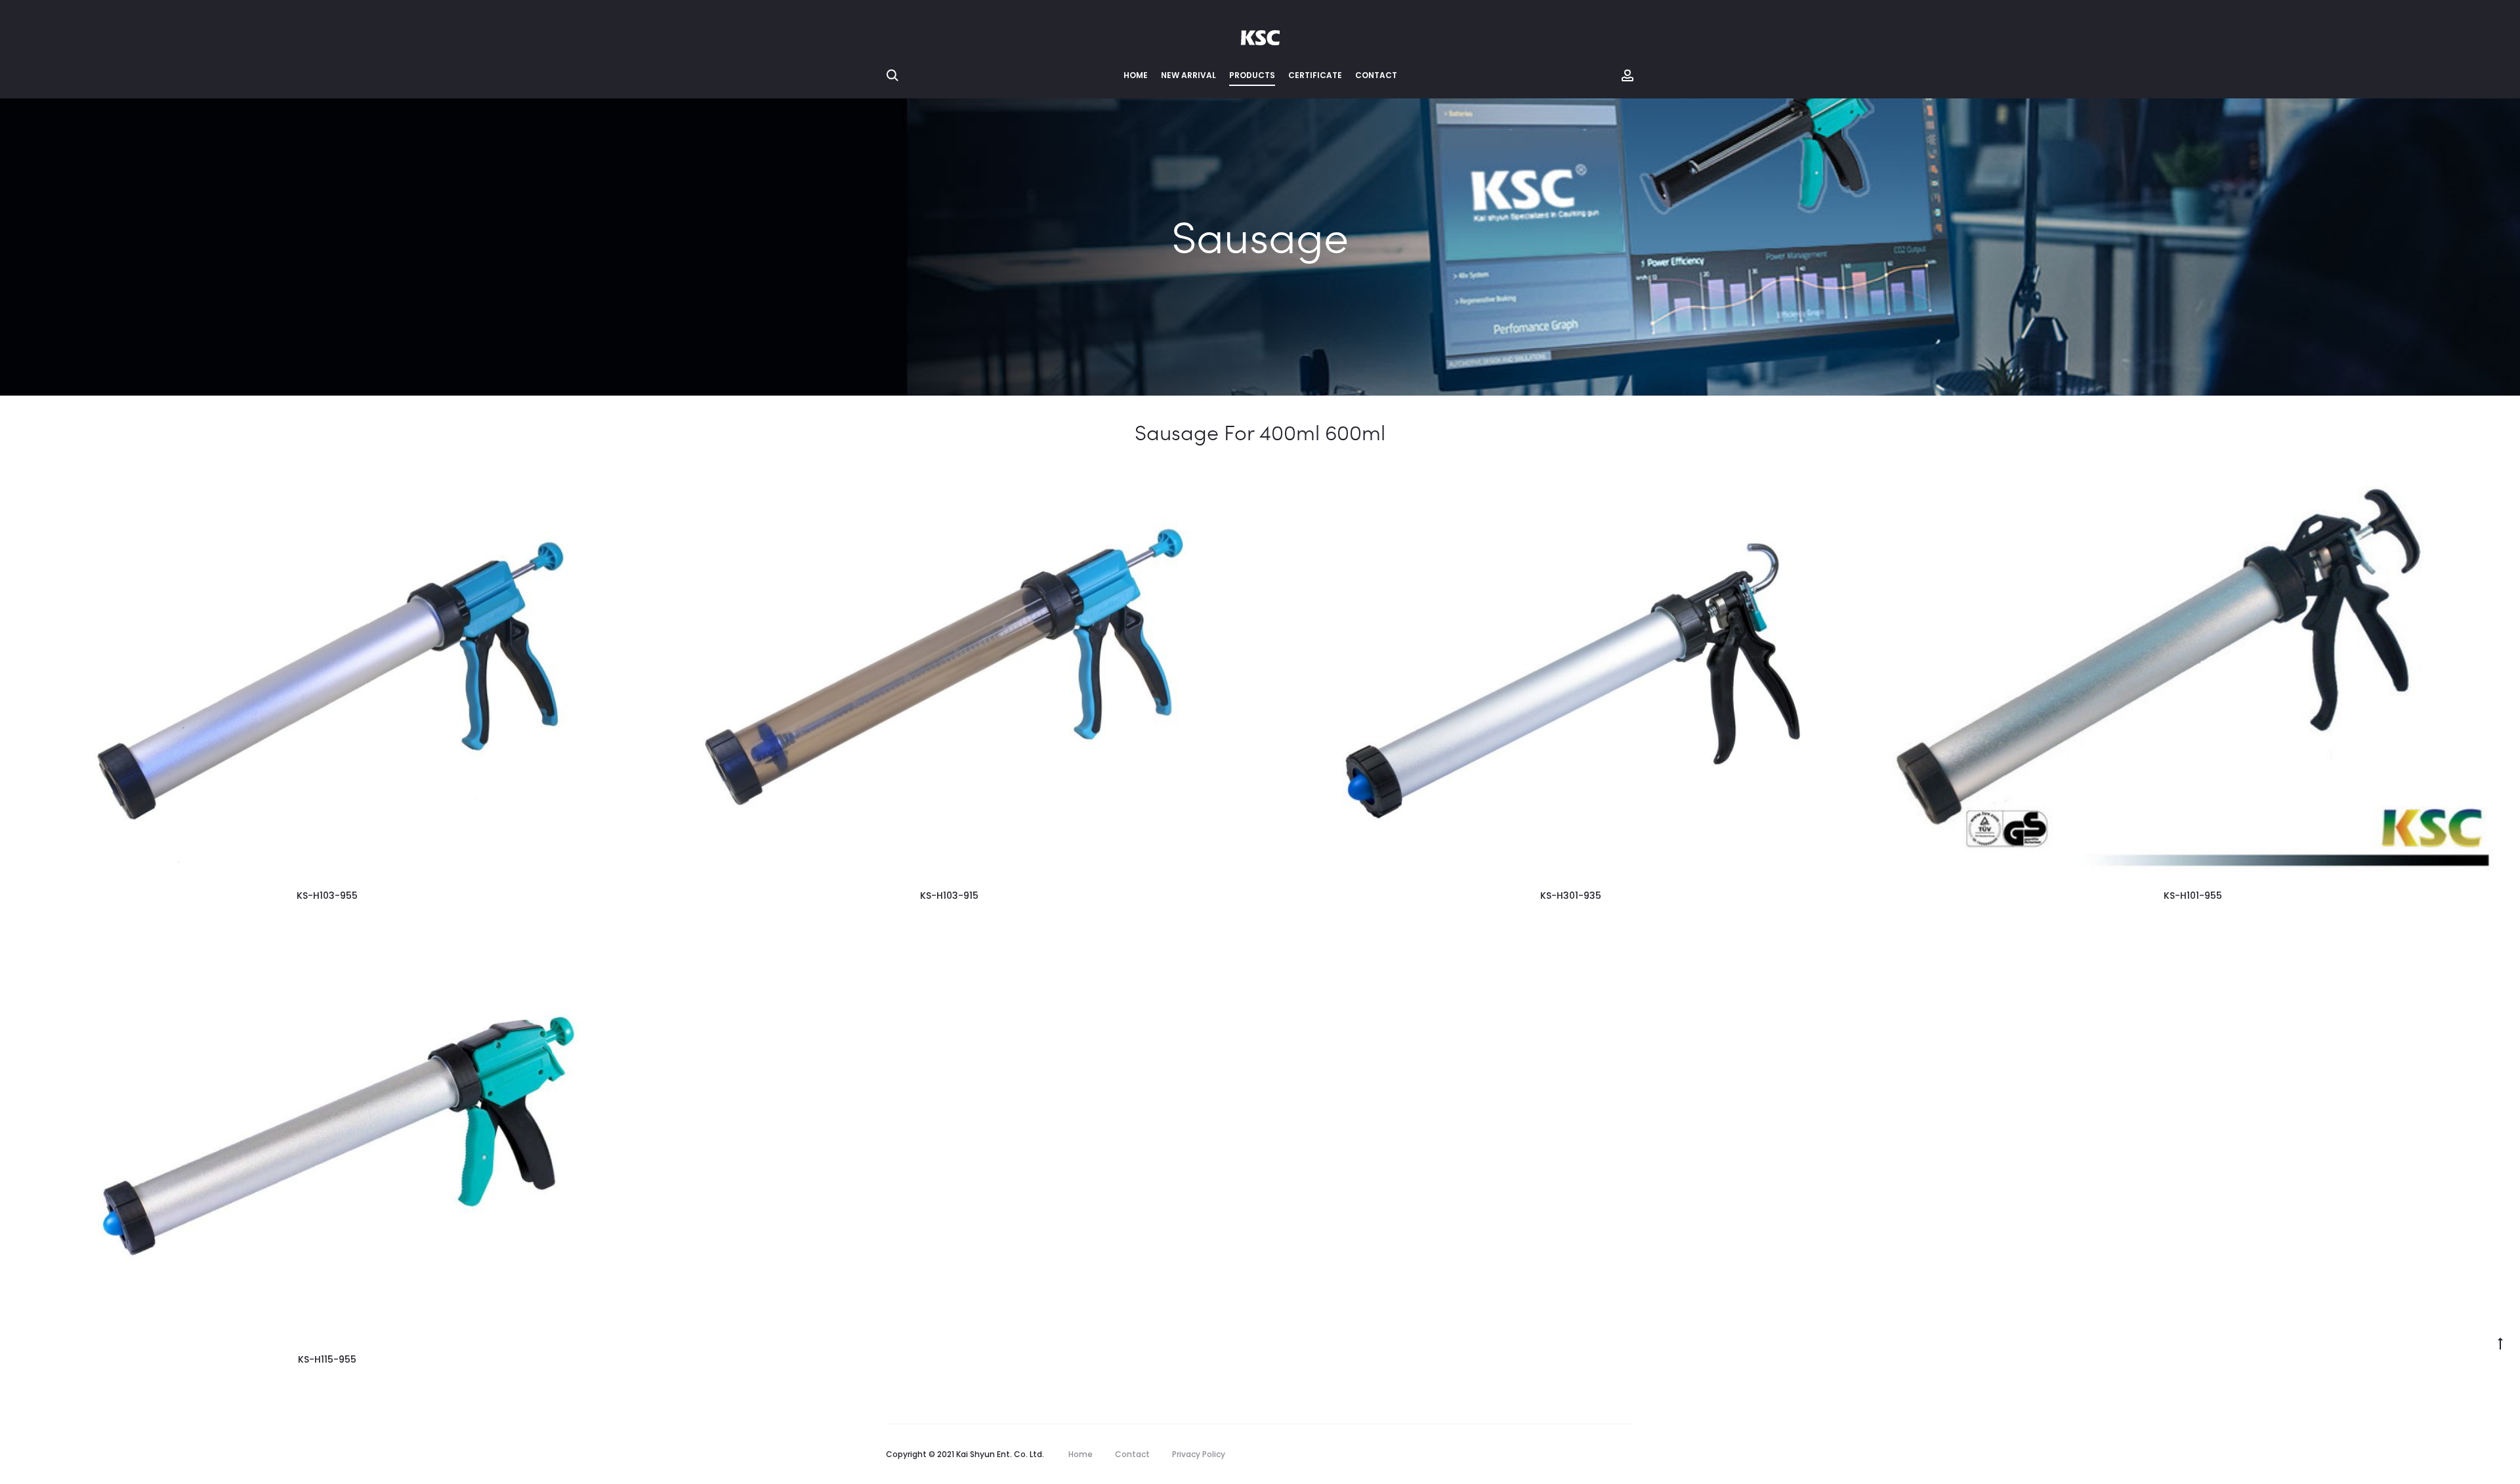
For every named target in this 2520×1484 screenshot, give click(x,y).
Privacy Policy (1199, 1454)
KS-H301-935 (1571, 896)
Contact (1376, 75)
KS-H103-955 (327, 896)
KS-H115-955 (327, 1359)
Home (1136, 75)
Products (1252, 75)
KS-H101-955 (2193, 896)
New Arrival (1188, 75)
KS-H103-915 (949, 896)
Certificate (1315, 75)
